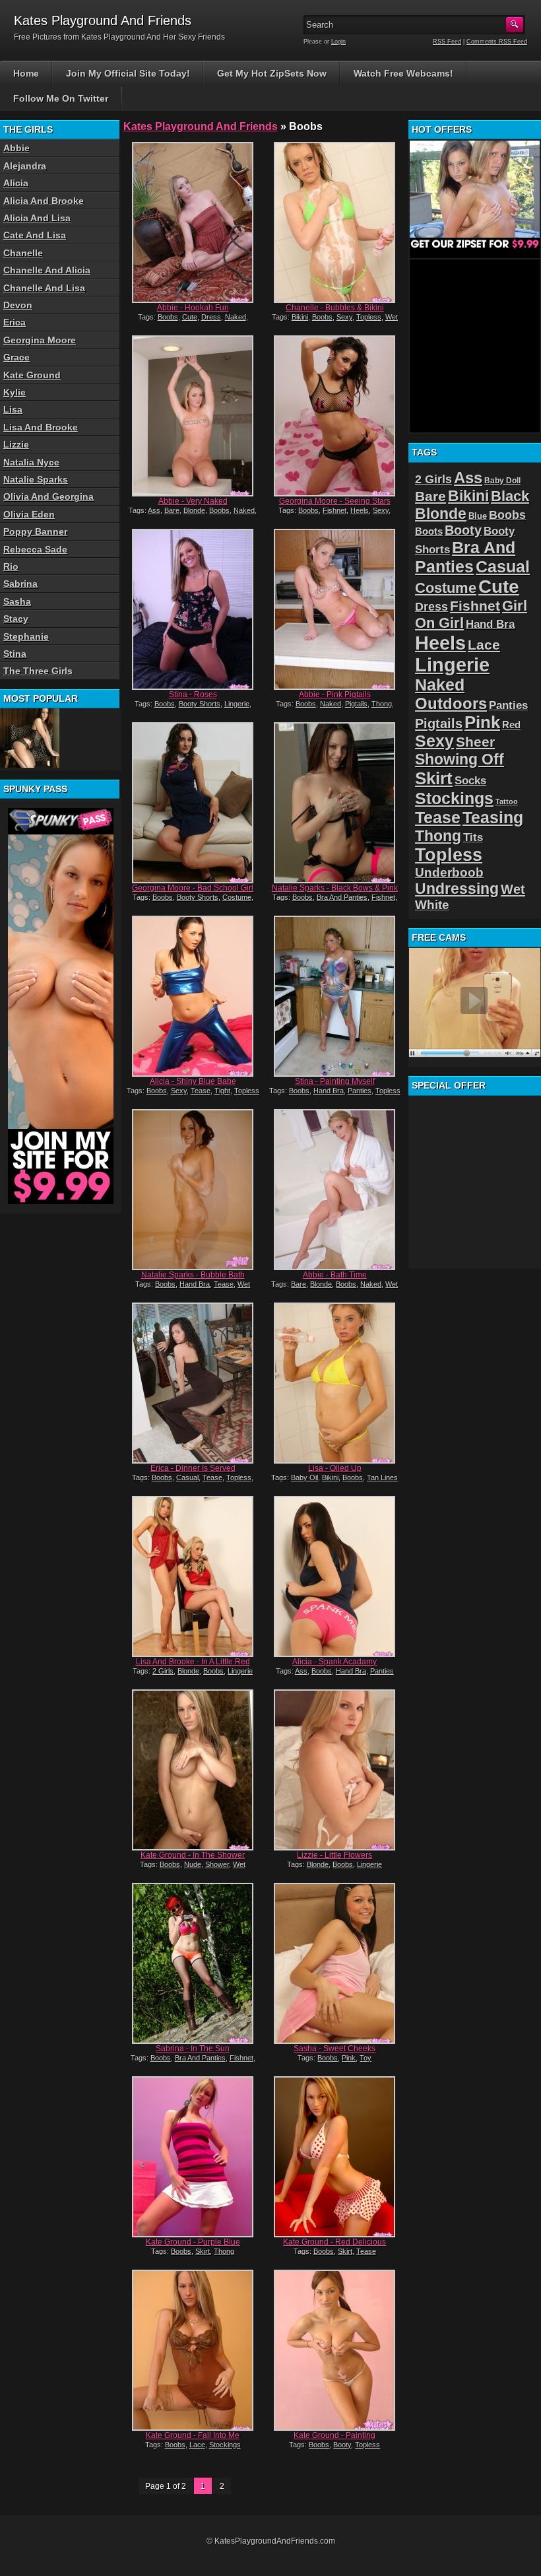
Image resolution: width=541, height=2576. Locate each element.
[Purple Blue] (193, 2157)
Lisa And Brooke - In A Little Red (193, 1662)
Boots (429, 531)
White (432, 905)
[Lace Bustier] (30, 738)
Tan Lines (382, 1477)
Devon (18, 305)
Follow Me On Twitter (61, 98)
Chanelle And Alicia (47, 270)
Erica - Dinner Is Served (193, 1468)
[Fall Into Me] (193, 2350)
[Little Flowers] (335, 1770)
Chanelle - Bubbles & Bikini (335, 308)
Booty (342, 2445)
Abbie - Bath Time (335, 1275)
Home (26, 73)
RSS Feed (447, 42)
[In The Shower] (193, 1770)
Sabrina (20, 584)
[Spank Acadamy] (335, 1576)
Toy (366, 2058)
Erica (15, 322)
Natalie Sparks (36, 479)
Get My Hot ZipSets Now (272, 73)
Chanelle (23, 253)
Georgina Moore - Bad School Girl (193, 888)
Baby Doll (502, 481)
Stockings (225, 2445)
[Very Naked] (193, 416)
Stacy (16, 619)
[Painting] (335, 2350)
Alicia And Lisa (37, 218)
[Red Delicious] (335, 2157)
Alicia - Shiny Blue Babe (193, 1081)
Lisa (13, 409)
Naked (236, 317)
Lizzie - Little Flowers (334, 1855)
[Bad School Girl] (193, 803)
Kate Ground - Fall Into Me (193, 2435)
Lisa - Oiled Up (335, 1468)
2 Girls (163, 1671)
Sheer (475, 742)
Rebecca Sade (35, 549)
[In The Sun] (193, 1963)
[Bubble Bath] (193, 1190)
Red (511, 725)
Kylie (15, 392)
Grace (16, 357)
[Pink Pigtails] (335, 609)
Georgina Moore (40, 340)
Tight (222, 1091)
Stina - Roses (193, 695)
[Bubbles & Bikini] (335, 222)
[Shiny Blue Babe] (193, 996)
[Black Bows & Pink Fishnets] (335, 803)
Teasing (493, 817)
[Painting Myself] (335, 996)
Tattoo (507, 801)
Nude (193, 1864)
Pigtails (356, 704)
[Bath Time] (335, 1190)
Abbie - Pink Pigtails (335, 695)
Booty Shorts (200, 704)
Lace (197, 2445)
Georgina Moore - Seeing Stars (335, 501)
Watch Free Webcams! (403, 73)
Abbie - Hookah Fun (193, 308)
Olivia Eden (29, 514)
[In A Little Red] (193, 1576)
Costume (237, 897)
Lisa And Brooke (41, 427)
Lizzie (16, 444)
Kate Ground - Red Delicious (334, 2242)
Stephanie (26, 636)
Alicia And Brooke (44, 201)
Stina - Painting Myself (335, 1081)
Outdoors (451, 703)
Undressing (457, 889)
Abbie (16, 148)
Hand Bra (329, 1091)
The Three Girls (38, 671)
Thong (382, 704)
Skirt (203, 2251)
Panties (360, 1091)
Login (338, 42)
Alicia (16, 183)
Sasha (17, 601)
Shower (217, 1864)
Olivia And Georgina (48, 496)
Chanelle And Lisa (44, 288)
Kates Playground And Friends (201, 126)
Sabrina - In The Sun (193, 2049)
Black (510, 496)
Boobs (168, 317)
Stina (15, 654)
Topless (369, 317)
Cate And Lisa (35, 235)
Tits (473, 837)
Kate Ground (32, 375)
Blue (478, 516)
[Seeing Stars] (335, 416)
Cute (190, 317)
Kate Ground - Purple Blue (193, 2242)
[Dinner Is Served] (193, 1383)
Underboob (449, 872)
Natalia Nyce (31, 462)
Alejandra (25, 166)
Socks (470, 781)
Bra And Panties (342, 897)
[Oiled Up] (335, 1383)
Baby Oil (304, 1477)
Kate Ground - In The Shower (193, 1855)
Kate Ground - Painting (334, 2435)
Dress (211, 317)
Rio (11, 566)
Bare (172, 510)
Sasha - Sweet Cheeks (334, 2049)
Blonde (194, 510)
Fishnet (334, 510)
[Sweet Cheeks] (335, 1963)
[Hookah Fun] (193, 222)
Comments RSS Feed (497, 42)
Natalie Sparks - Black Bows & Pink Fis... (335, 893)
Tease (201, 1091)
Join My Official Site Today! (128, 73)
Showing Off (460, 759)
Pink (349, 2058)
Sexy (344, 317)
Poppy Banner (35, 531)
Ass (154, 510)
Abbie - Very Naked (193, 501)
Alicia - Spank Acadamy (334, 1662)
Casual (187, 1477)
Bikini (300, 317)
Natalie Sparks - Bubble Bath (193, 1275)
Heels (360, 510)
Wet (392, 317)
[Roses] (193, 609)
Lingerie (237, 704)
